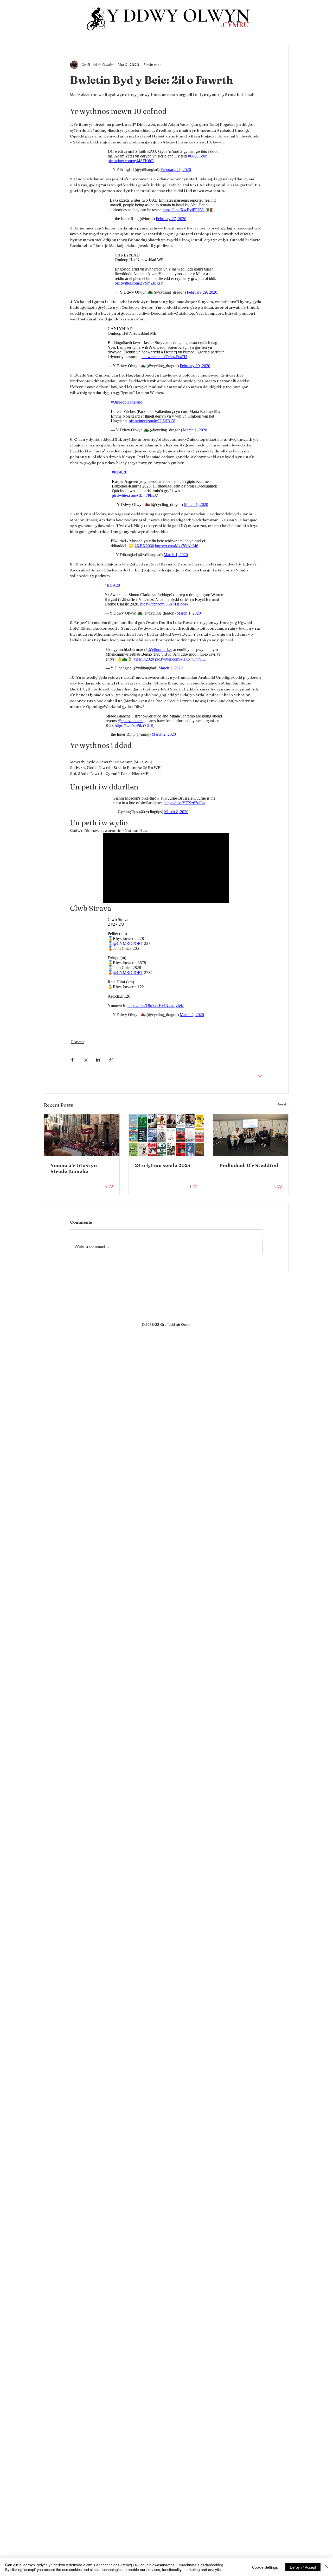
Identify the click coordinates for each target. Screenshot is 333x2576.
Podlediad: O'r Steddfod (249, 1168)
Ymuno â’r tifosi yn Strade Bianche (74, 1171)
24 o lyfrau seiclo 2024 (163, 1168)
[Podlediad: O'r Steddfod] (251, 1138)
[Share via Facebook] (72, 1062)
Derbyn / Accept (303, 2567)
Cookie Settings (265, 2567)
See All (283, 1107)
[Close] (327, 2567)
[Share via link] (111, 1062)
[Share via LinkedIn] (98, 1062)
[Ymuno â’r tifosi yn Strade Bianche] (82, 1138)
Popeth (77, 1044)
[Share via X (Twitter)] (85, 1062)
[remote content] (166, 162)
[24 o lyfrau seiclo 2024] (166, 1138)
